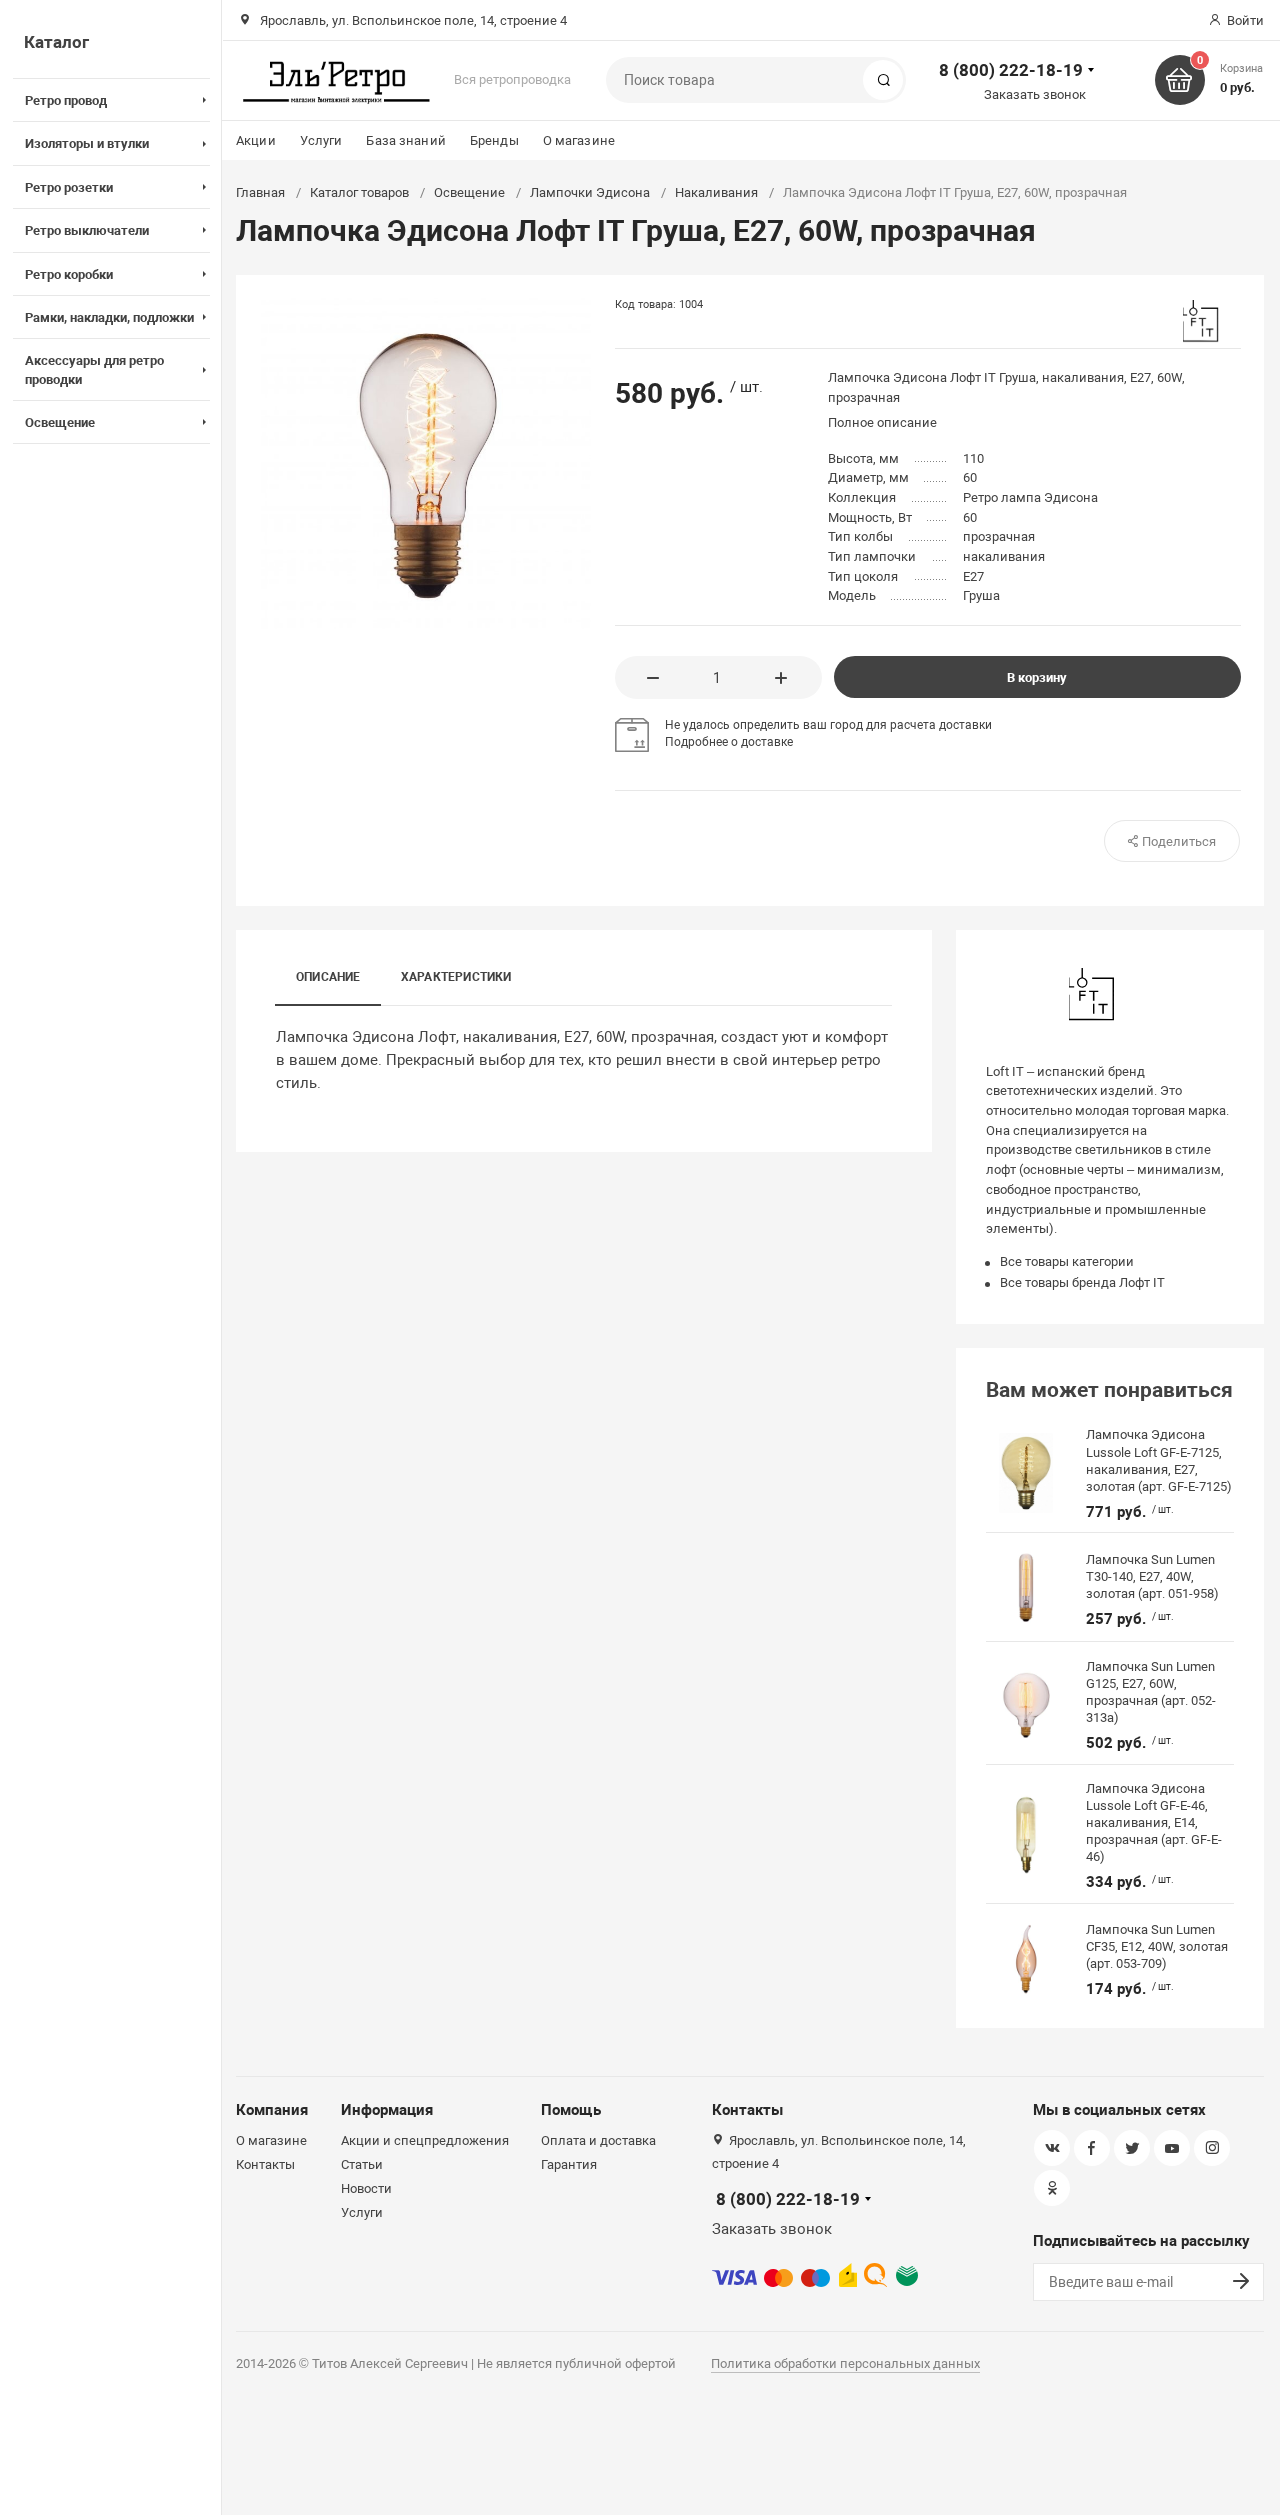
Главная (260, 192)
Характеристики (456, 977)
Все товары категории (1067, 1261)
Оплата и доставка (598, 2140)
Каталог (56, 42)
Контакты (265, 2164)
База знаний (405, 140)
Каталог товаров (359, 192)
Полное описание (882, 422)
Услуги (321, 140)
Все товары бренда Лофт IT (1082, 1282)
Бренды (494, 140)
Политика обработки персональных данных (845, 2363)
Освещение (469, 192)
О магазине (579, 140)
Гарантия (569, 2164)
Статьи (362, 2164)
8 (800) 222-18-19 (1011, 70)
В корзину (1037, 677)
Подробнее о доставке (729, 742)
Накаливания (716, 192)
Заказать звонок (1035, 94)
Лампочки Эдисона (590, 192)
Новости (366, 2188)
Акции (256, 140)
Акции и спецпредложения (425, 2140)
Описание (328, 977)
